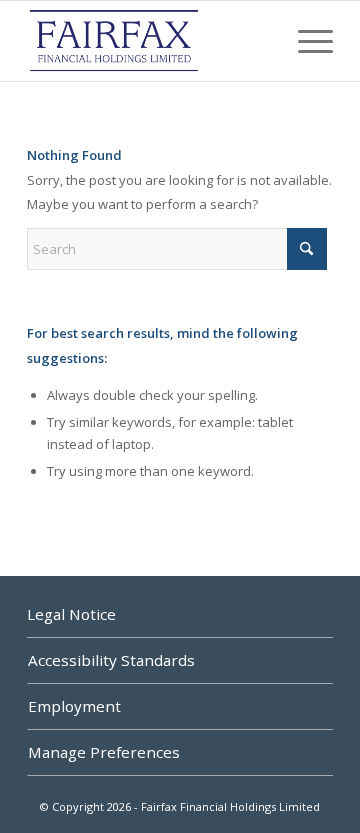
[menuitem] (305, 41)
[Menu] (305, 41)
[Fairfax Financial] (149, 41)
